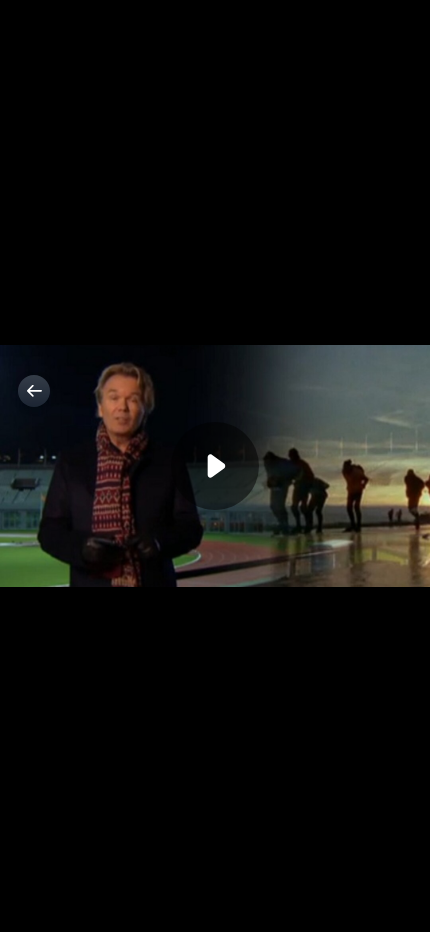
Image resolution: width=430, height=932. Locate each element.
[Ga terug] (34, 391)
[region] (215, 466)
